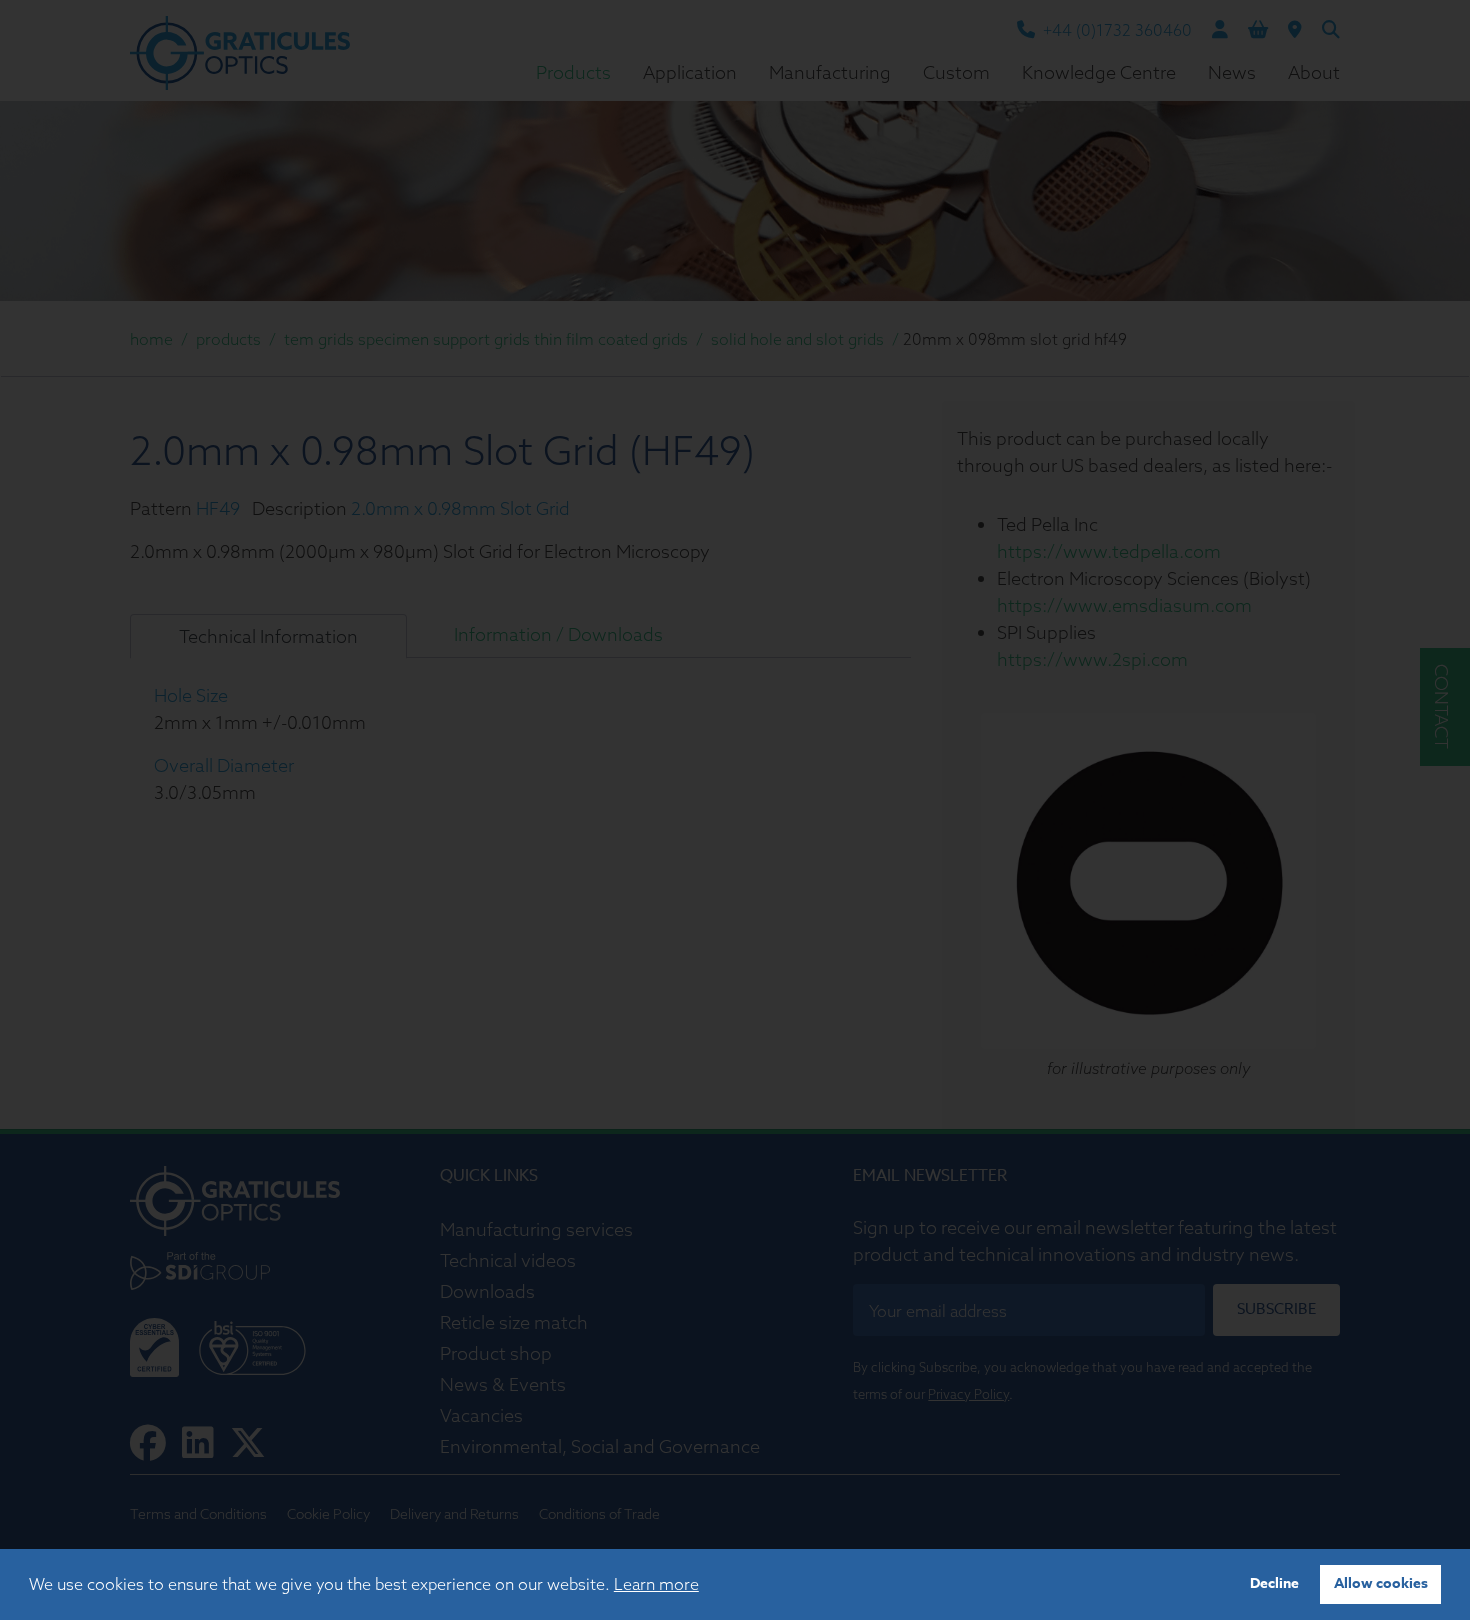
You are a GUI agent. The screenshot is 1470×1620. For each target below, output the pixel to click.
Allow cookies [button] (1381, 1583)
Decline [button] (1274, 1583)
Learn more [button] (656, 1584)
